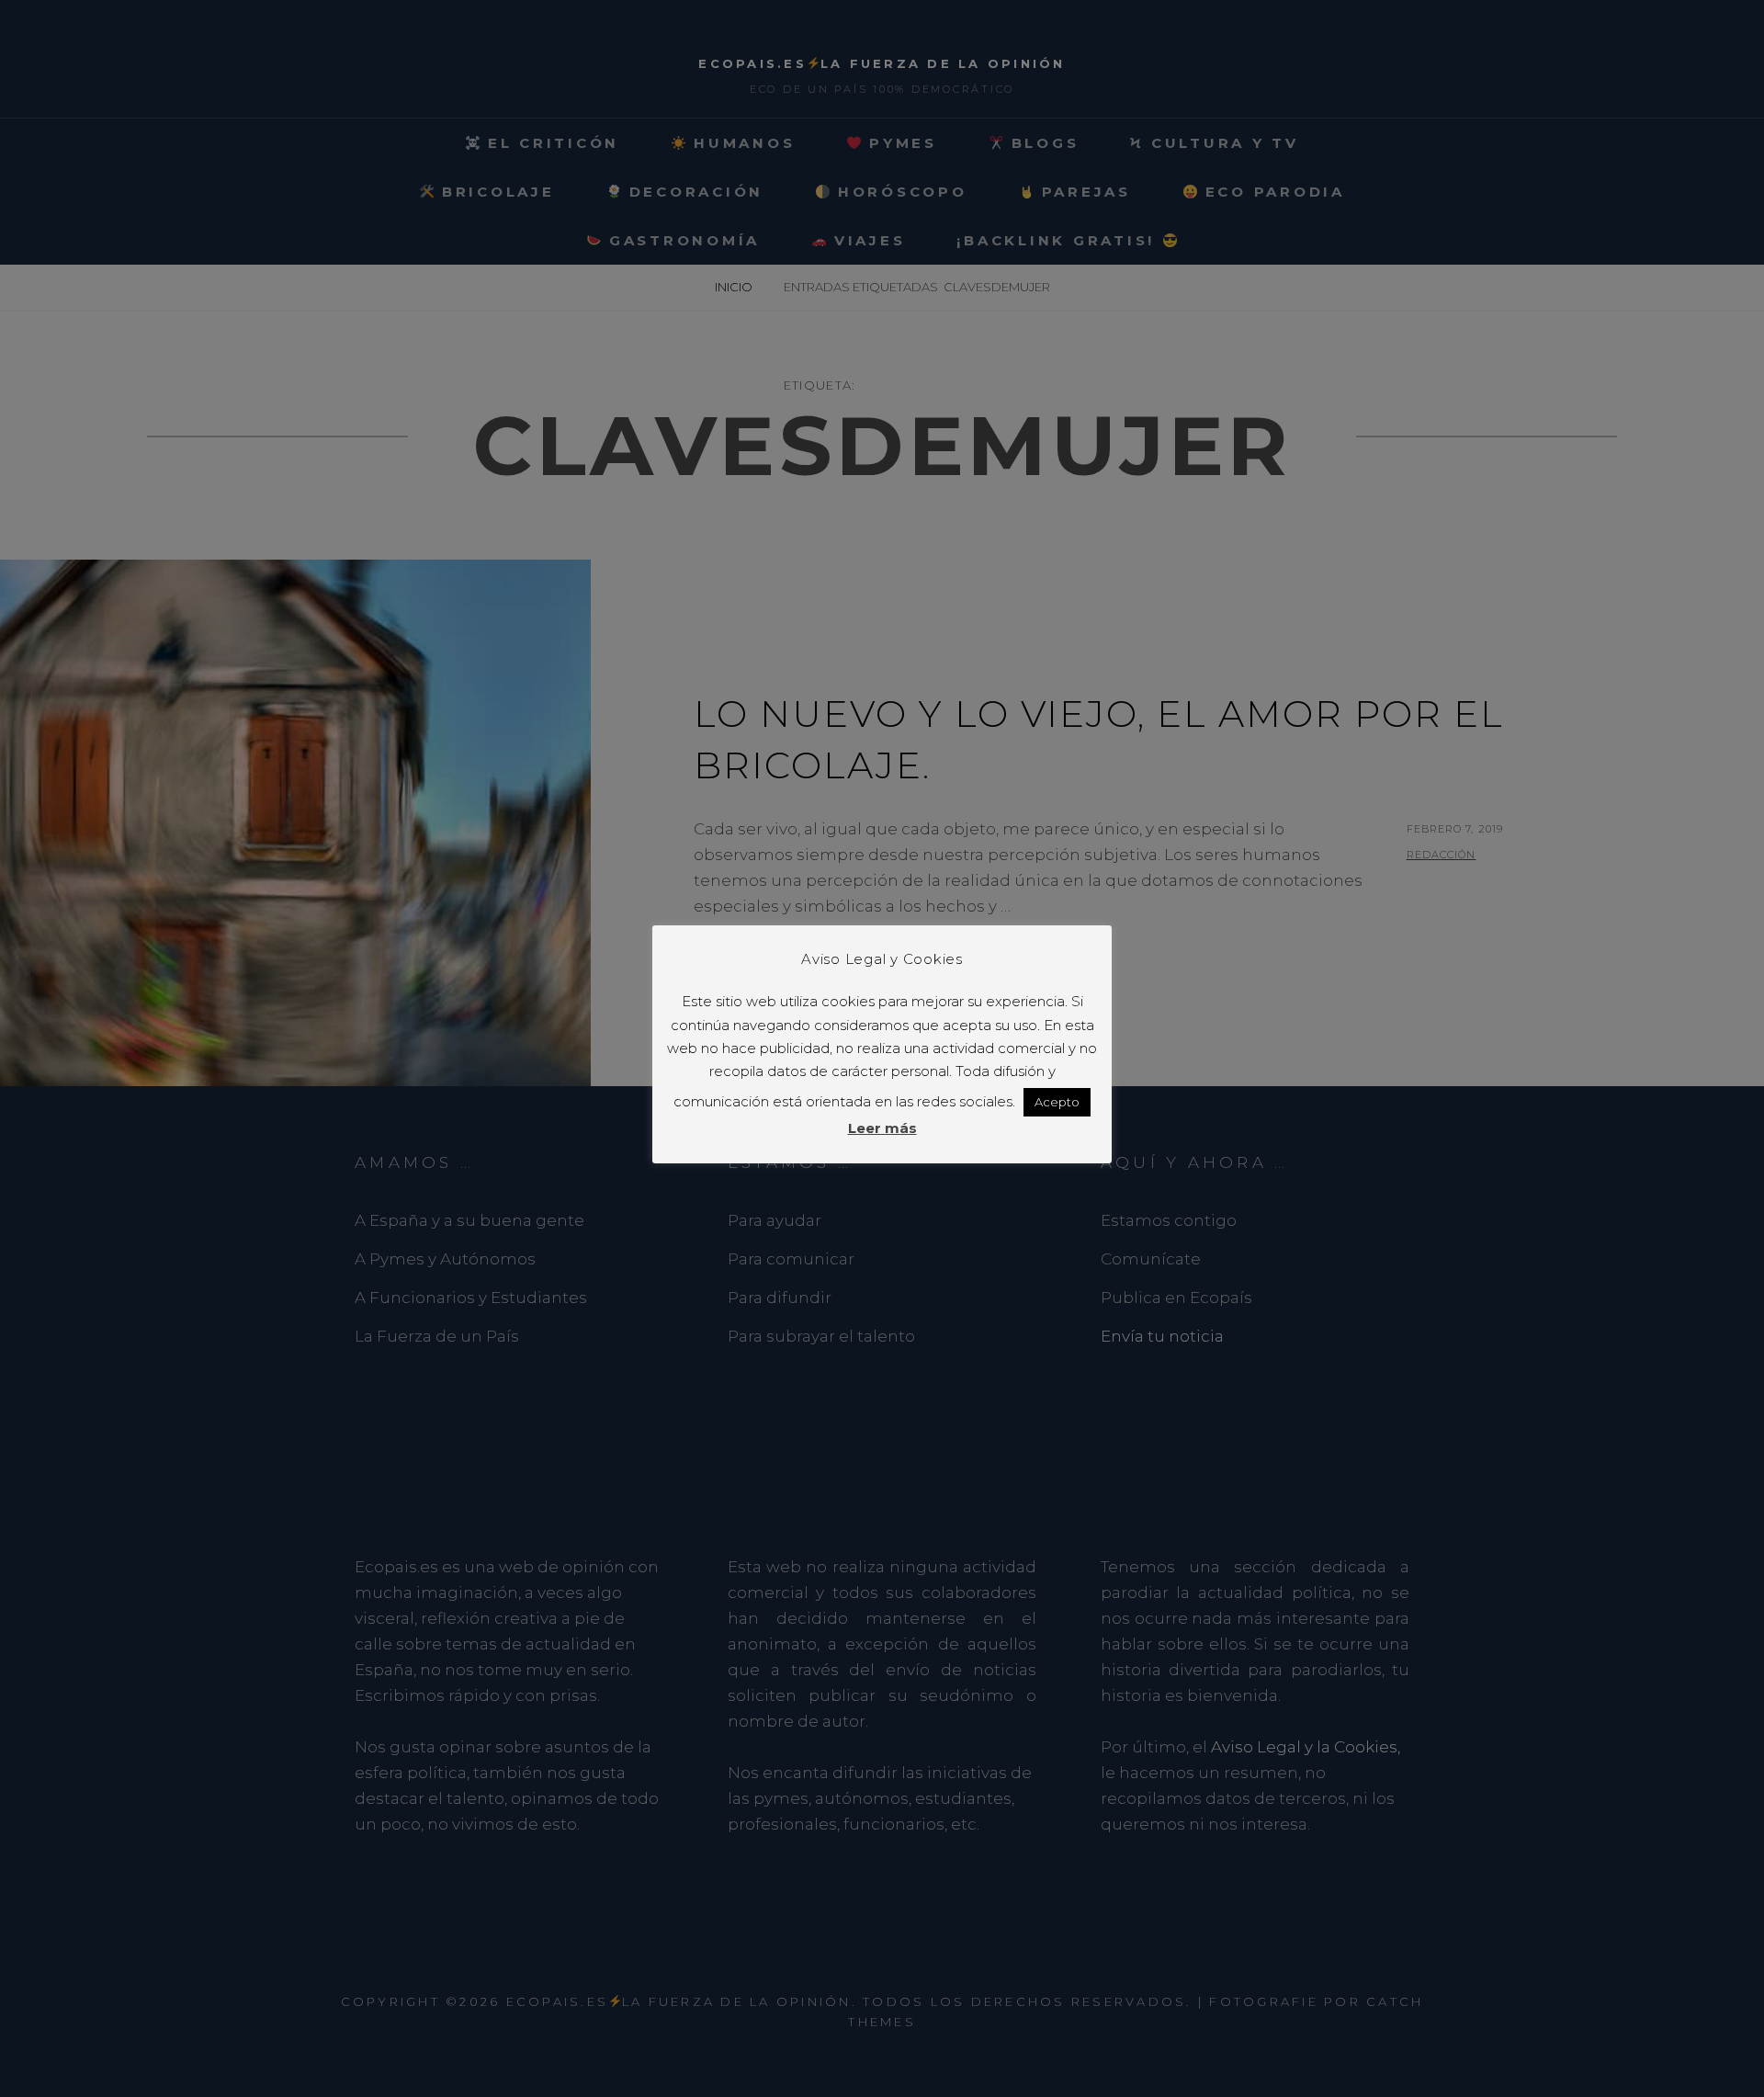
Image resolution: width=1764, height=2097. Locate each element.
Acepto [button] (1057, 1102)
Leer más (882, 1128)
